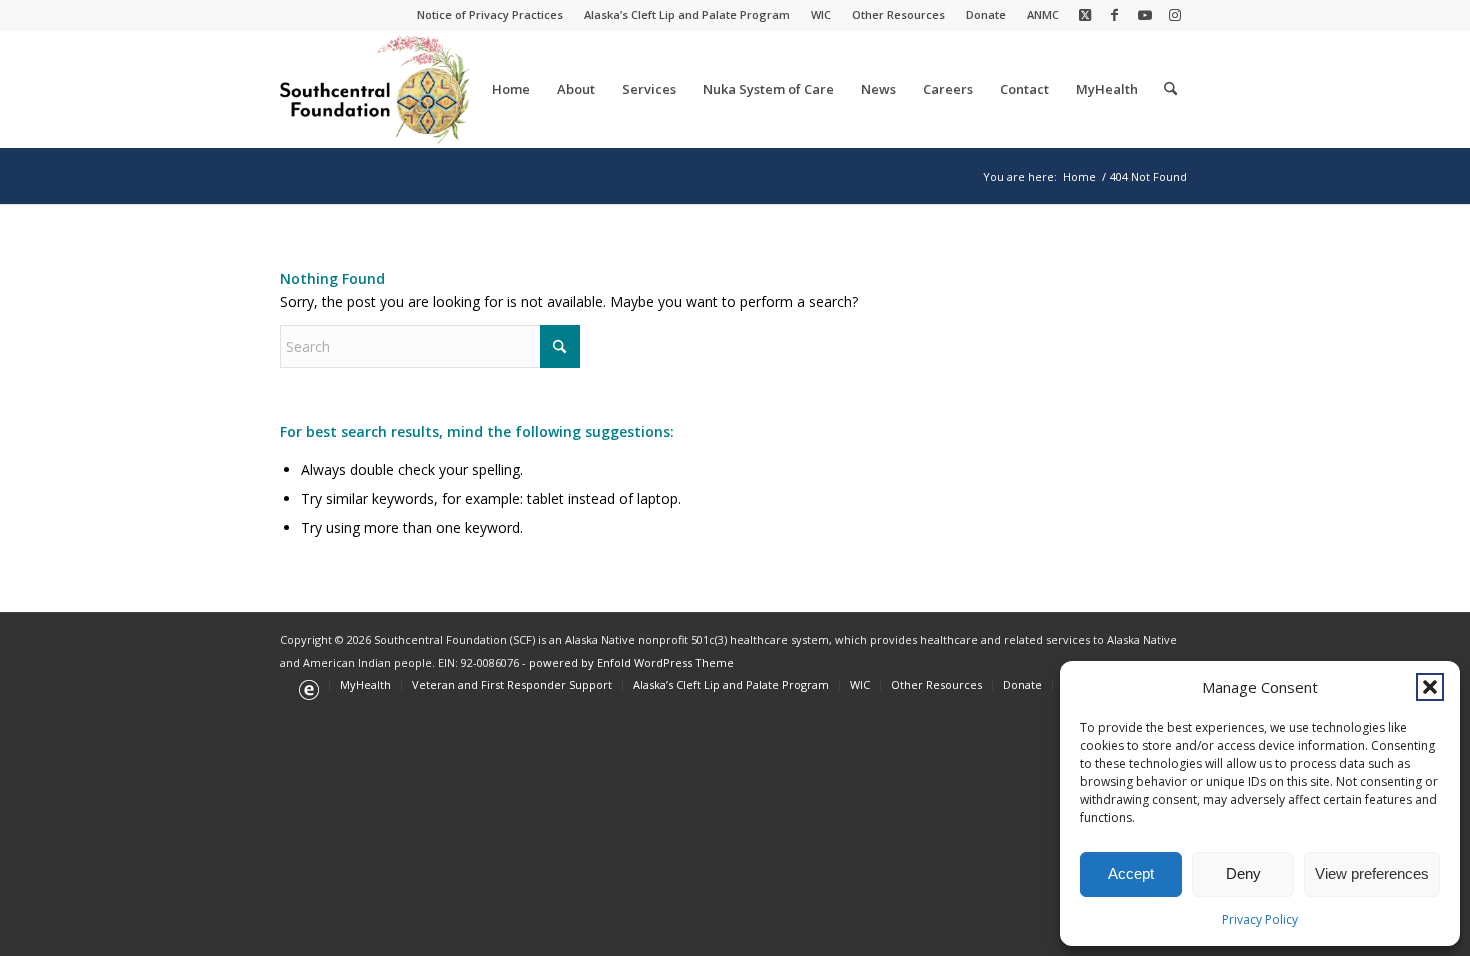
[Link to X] (1084, 15)
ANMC (1043, 14)
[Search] (1170, 89)
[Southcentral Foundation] (376, 89)
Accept (1131, 873)
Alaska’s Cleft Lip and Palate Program (687, 14)
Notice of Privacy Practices (490, 14)
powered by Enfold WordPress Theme (631, 662)
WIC (821, 14)
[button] (1430, 687)
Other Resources (898, 14)
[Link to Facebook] (1114, 15)
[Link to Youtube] (1144, 15)
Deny (1243, 873)
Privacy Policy (1260, 919)
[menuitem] (490, 15)
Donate (986, 14)
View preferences (1372, 873)
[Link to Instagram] (1175, 15)
